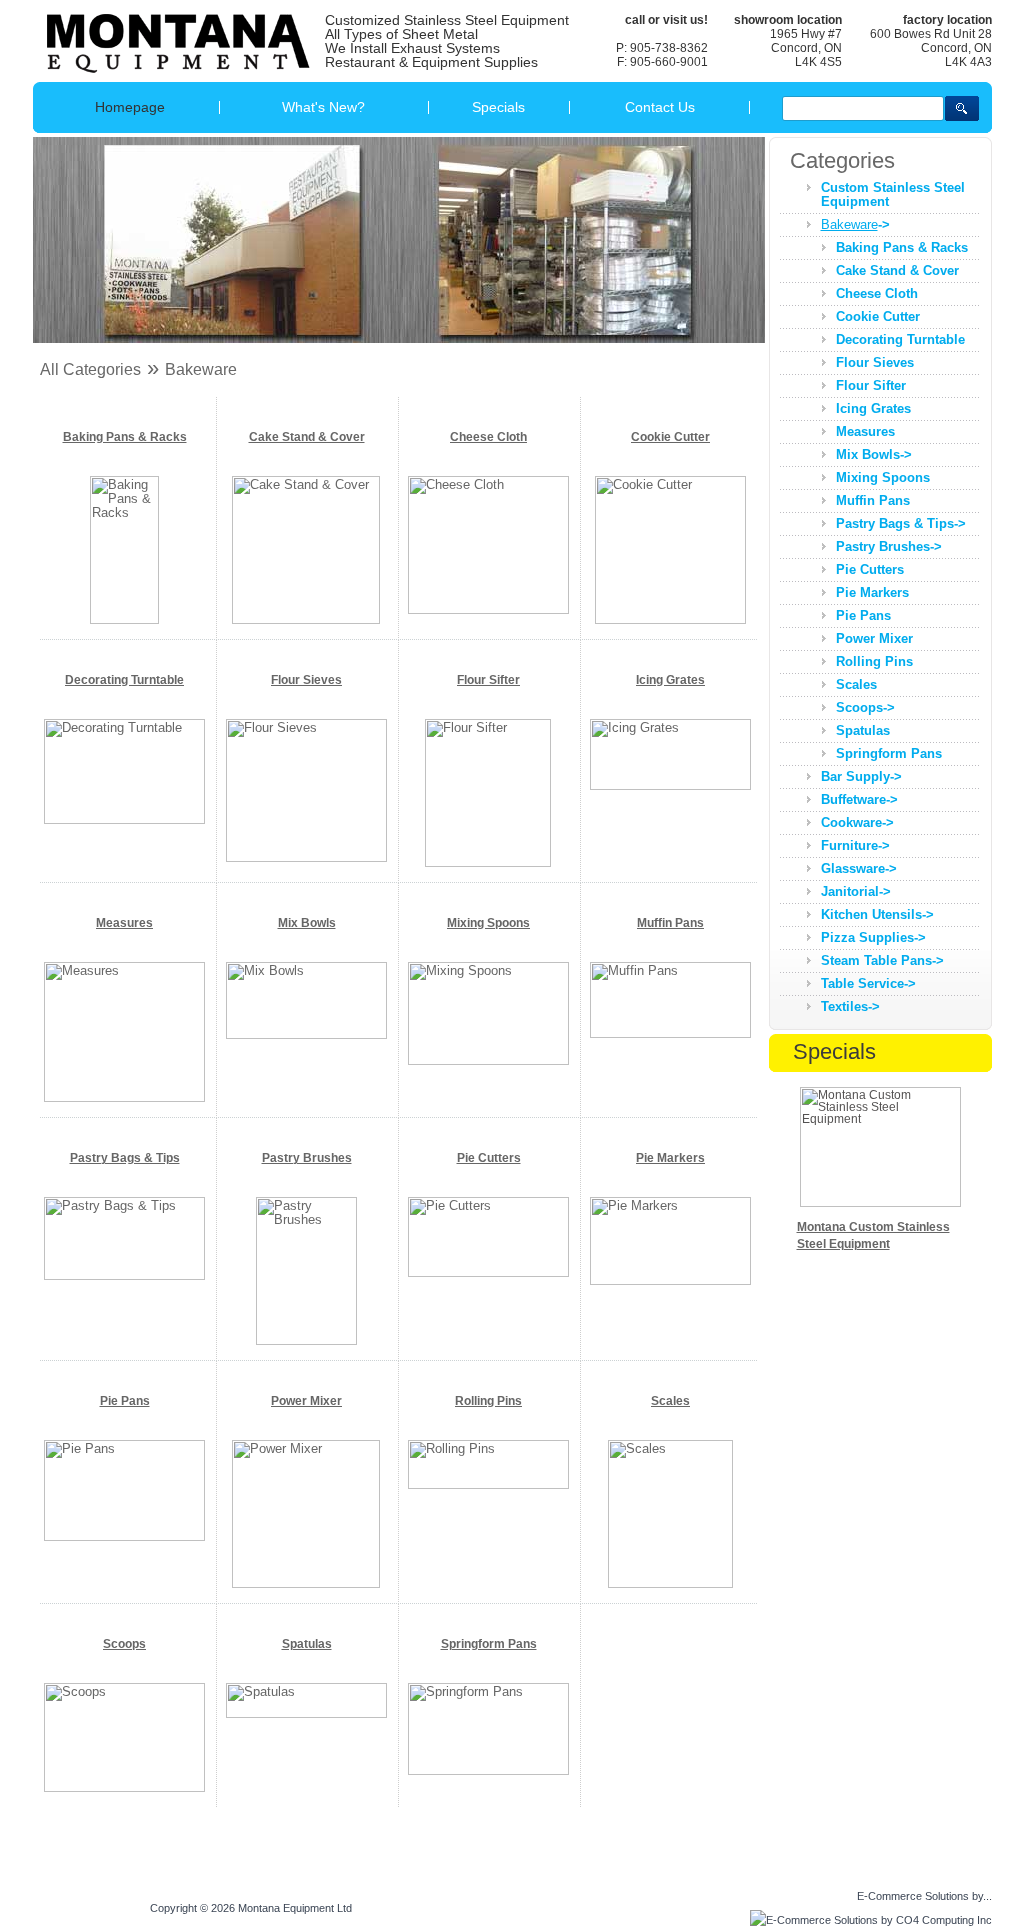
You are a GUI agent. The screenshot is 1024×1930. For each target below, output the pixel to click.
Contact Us (660, 107)
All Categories (90, 369)
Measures (124, 923)
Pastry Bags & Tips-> (901, 523)
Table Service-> (868, 983)
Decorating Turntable (124, 680)
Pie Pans (125, 1401)
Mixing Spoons (488, 923)
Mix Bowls (307, 923)
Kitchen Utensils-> (877, 914)
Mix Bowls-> (874, 454)
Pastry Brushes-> (889, 546)
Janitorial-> (856, 891)
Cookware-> (857, 822)
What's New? (323, 107)
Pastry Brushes (307, 1158)
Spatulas (307, 1644)
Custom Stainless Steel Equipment (893, 194)
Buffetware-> (859, 799)
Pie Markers (670, 1158)
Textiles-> (850, 1006)
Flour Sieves (306, 680)
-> (855, 224)
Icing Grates (670, 680)
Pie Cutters (489, 1158)
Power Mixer (306, 1401)
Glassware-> (859, 868)
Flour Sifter (488, 680)
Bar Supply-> (861, 776)
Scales (670, 1401)
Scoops (124, 1644)
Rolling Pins (488, 1401)
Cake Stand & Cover (307, 437)
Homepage (130, 107)
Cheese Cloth (488, 437)
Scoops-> (865, 707)
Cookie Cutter (670, 437)
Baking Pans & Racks (125, 437)
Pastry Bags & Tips (125, 1158)
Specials (498, 107)
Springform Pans (489, 1644)
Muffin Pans (670, 923)
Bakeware (201, 369)
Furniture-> (855, 845)
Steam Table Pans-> (882, 960)
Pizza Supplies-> (873, 937)
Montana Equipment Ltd (295, 1908)
